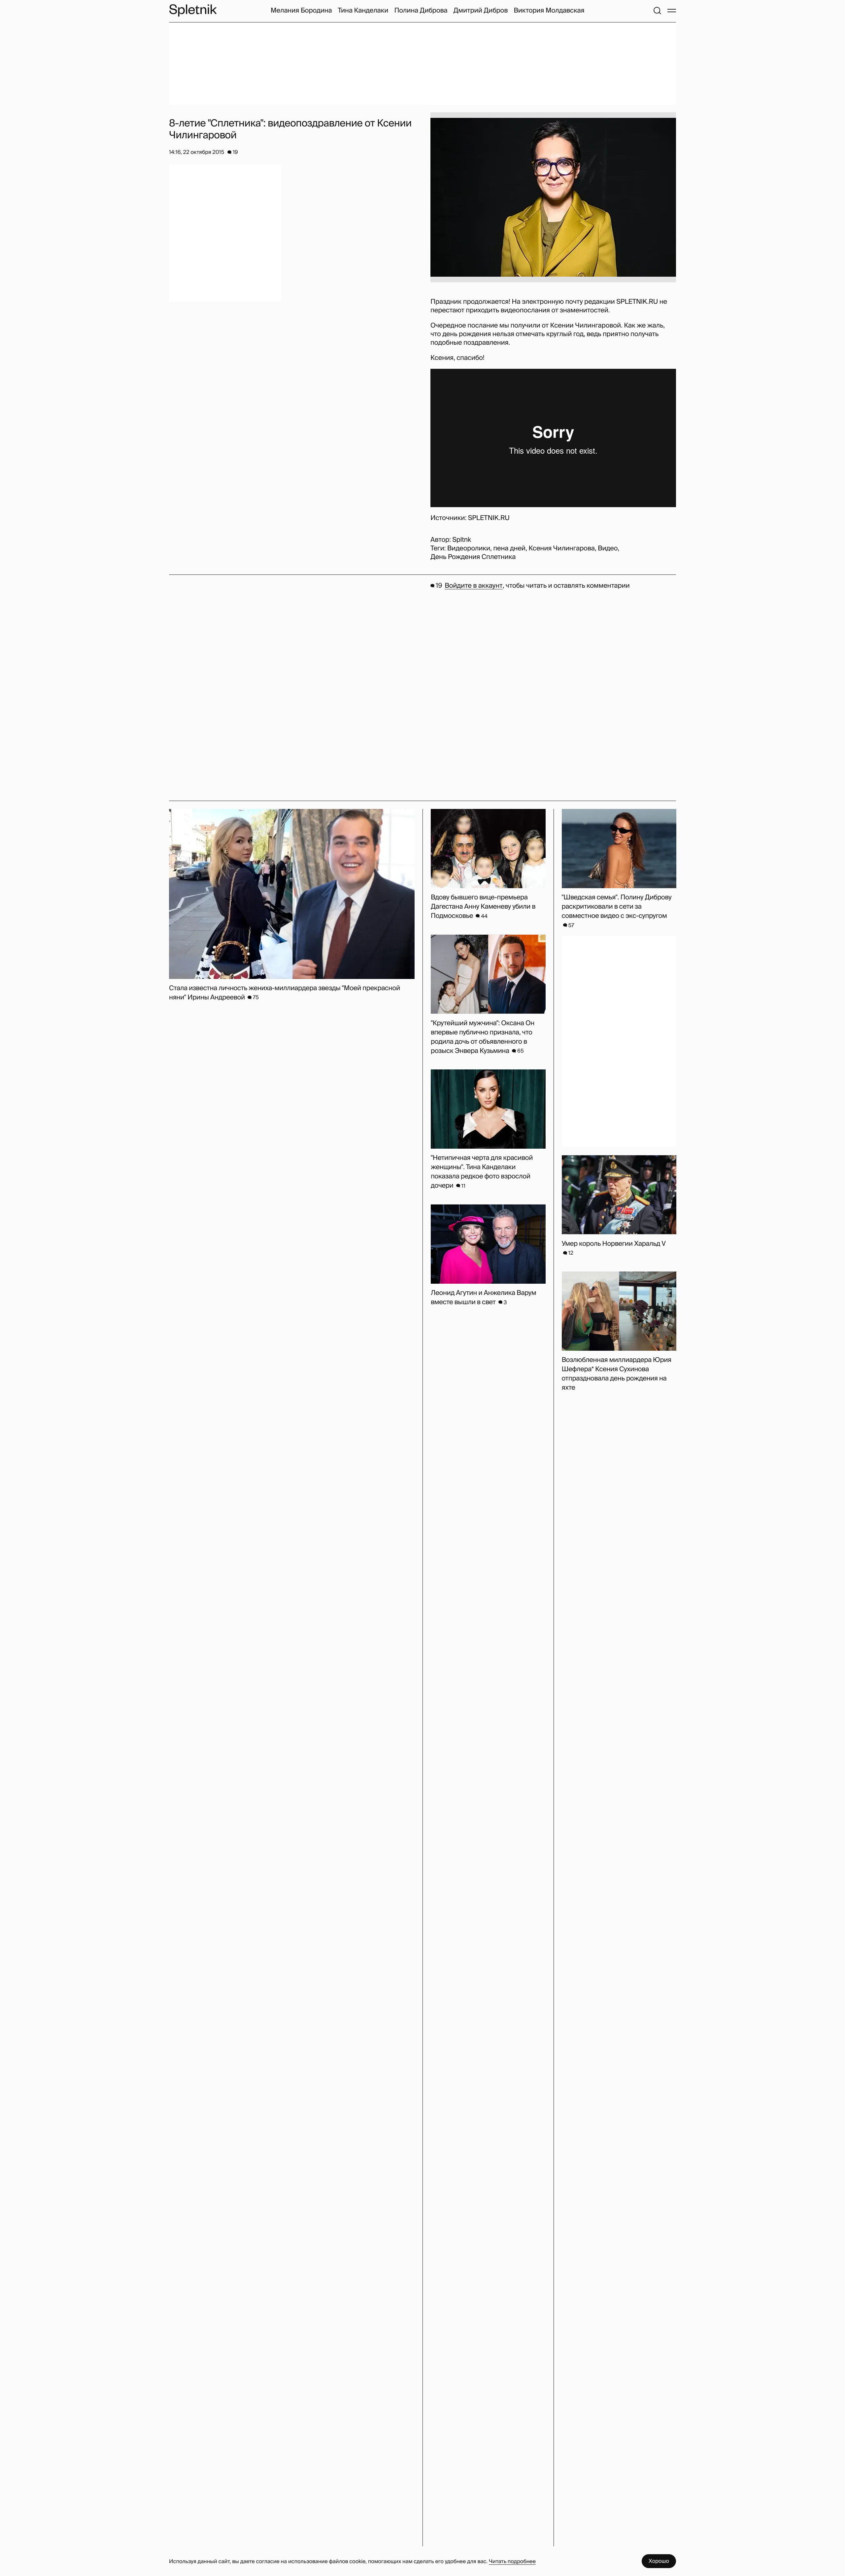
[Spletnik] (193, 10)
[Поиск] (657, 11)
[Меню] (672, 11)
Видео (608, 548)
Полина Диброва (421, 11)
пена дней (509, 548)
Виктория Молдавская (549, 11)
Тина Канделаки (363, 11)
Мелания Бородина (301, 11)
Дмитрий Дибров (481, 11)
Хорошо (659, 2561)
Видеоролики (469, 548)
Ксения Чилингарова (561, 548)
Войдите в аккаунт (473, 586)
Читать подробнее (512, 2561)
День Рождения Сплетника (473, 557)
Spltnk (462, 540)
